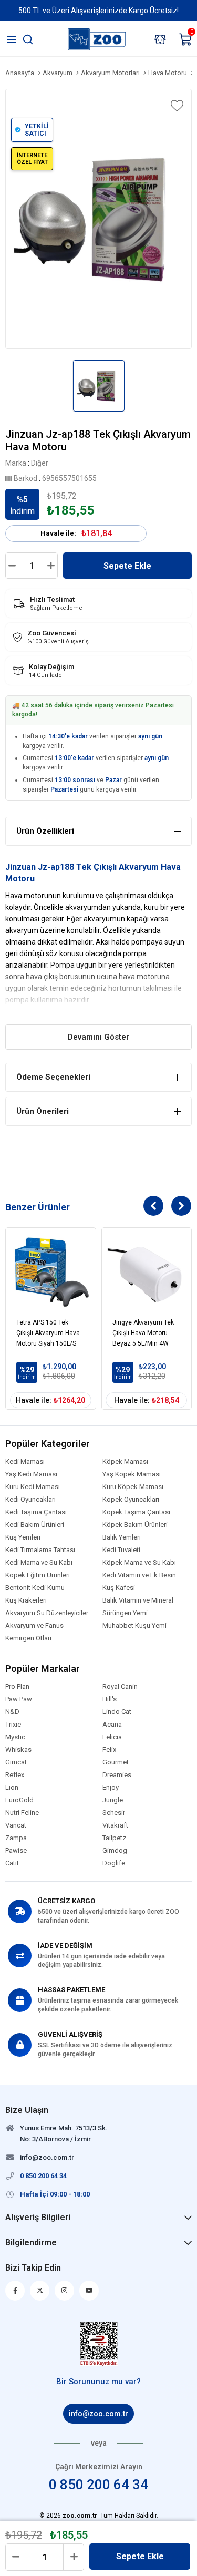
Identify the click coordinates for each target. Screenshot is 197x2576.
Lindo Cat (117, 1712)
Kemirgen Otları (28, 1638)
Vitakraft (115, 1825)
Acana (112, 1725)
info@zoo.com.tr (98, 2414)
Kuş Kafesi (119, 1588)
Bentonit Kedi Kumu (35, 1588)
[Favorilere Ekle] (176, 106)
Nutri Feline (22, 1813)
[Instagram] (64, 2291)
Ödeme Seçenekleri (53, 1077)
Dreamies (117, 1775)
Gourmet (116, 1762)
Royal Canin (120, 1687)
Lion (12, 1788)
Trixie (13, 1725)
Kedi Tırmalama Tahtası (40, 1550)
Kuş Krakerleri (26, 1600)
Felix (109, 1750)
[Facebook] (15, 2291)
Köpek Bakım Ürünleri (135, 1525)
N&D (12, 1712)
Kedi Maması (25, 1462)
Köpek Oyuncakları (131, 1500)
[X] (40, 2291)
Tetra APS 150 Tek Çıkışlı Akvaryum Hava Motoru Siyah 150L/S (48, 1333)
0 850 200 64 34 (98, 2485)
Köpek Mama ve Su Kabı (139, 1563)
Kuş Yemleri (23, 1537)
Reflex (15, 1775)
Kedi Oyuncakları (30, 1500)
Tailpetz (114, 1838)
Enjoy (111, 1788)
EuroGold (19, 1800)
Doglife (114, 1863)
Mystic (15, 1737)
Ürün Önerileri (43, 1111)
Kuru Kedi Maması (33, 1487)
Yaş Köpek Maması (132, 1474)
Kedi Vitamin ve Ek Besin (139, 1575)
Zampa (16, 1838)
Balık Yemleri (122, 1537)
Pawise (16, 1851)
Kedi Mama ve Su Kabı (39, 1563)
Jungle (113, 1800)
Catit (12, 1863)
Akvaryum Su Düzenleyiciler (47, 1613)
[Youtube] (89, 2291)
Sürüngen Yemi (125, 1613)
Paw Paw (19, 1699)
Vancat (16, 1825)
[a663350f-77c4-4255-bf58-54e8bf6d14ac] (98, 2344)
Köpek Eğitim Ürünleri (38, 1575)
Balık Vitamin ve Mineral (138, 1600)
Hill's (110, 1699)
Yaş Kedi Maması (31, 1474)
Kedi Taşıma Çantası (36, 1512)
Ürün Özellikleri (45, 831)
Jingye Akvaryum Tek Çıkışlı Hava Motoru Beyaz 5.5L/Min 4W (143, 1333)
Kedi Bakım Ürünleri (35, 1525)
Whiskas (18, 1750)
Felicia (112, 1737)
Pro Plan (17, 1687)
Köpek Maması (125, 1462)
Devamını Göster (98, 1037)
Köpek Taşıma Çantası (136, 1512)
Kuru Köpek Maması (133, 1487)
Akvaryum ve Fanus (34, 1626)
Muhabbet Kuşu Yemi (134, 1626)
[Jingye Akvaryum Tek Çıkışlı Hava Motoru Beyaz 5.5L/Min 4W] (147, 1273)
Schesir (114, 1813)
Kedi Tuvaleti (121, 1550)
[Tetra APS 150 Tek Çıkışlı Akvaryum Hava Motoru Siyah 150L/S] (51, 1273)
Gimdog (115, 1851)
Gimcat (16, 1762)
